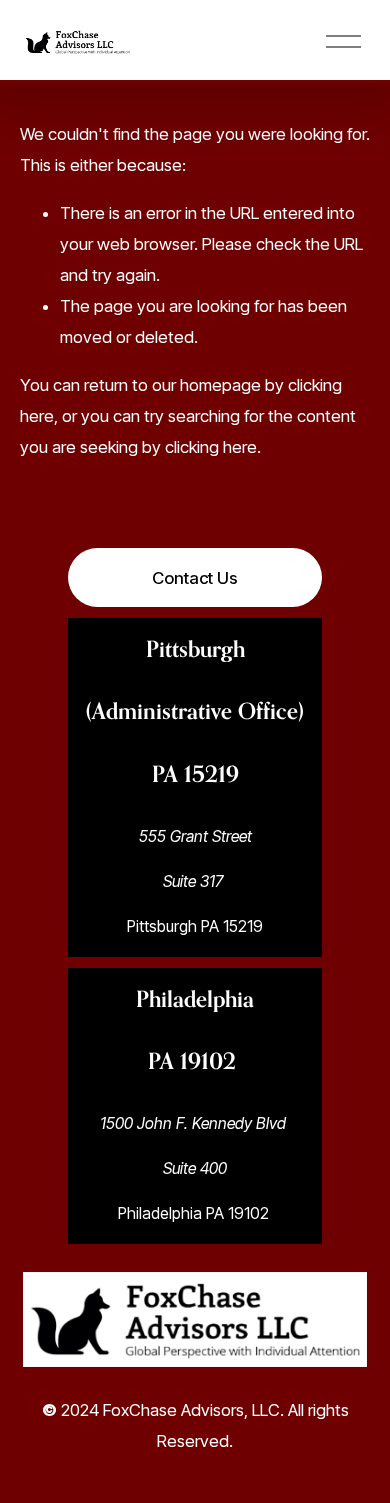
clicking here (211, 447)
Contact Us (195, 578)
